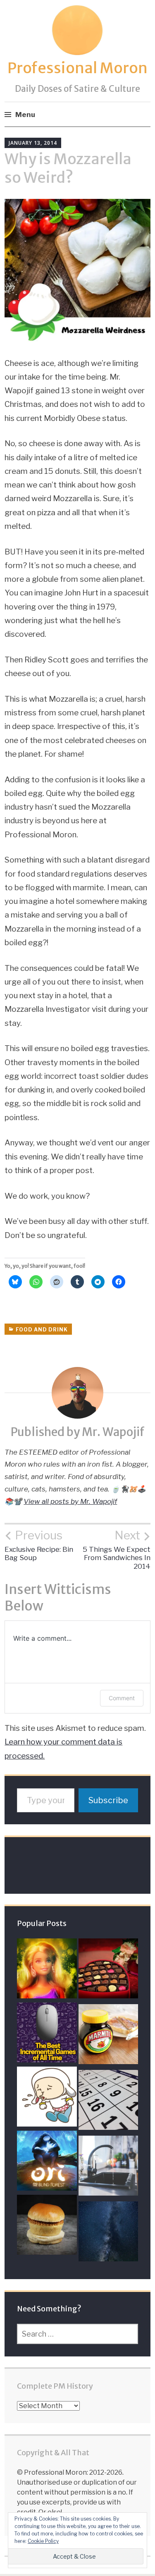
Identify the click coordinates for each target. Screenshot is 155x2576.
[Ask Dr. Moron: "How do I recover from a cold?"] (47, 2099)
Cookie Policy (43, 2541)
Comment (122, 1698)
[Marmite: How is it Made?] (108, 2036)
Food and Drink (42, 1330)
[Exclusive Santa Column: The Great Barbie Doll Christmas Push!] (47, 1970)
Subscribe (108, 1800)
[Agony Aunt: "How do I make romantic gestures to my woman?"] (108, 1970)
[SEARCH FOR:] (78, 2334)
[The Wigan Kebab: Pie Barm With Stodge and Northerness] (47, 2227)
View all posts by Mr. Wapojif (70, 1501)
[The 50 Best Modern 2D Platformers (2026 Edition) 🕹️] (47, 2163)
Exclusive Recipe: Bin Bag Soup (39, 1545)
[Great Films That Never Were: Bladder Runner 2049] (108, 2233)
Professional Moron (77, 68)
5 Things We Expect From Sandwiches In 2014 (117, 1549)
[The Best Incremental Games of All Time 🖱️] (47, 2035)
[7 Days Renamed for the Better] (108, 2102)
